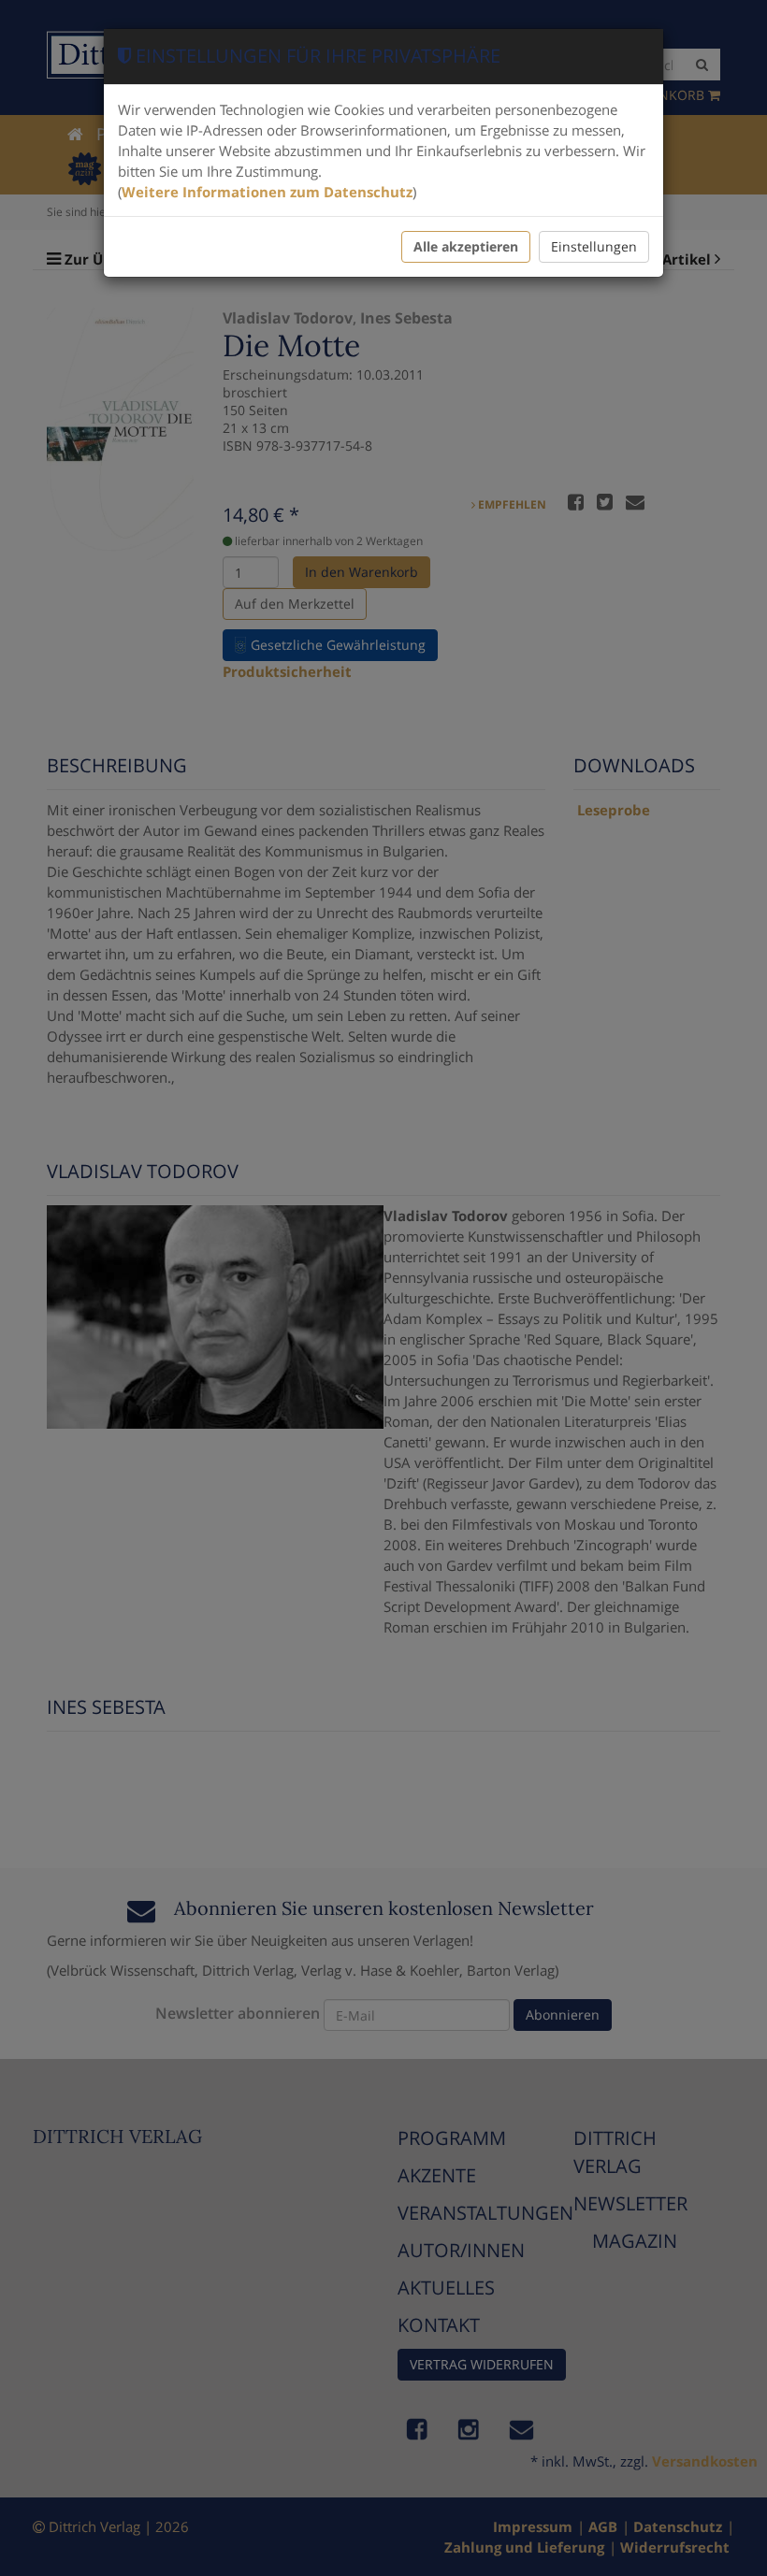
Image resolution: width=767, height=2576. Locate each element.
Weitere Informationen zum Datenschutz (267, 192)
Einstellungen (594, 246)
